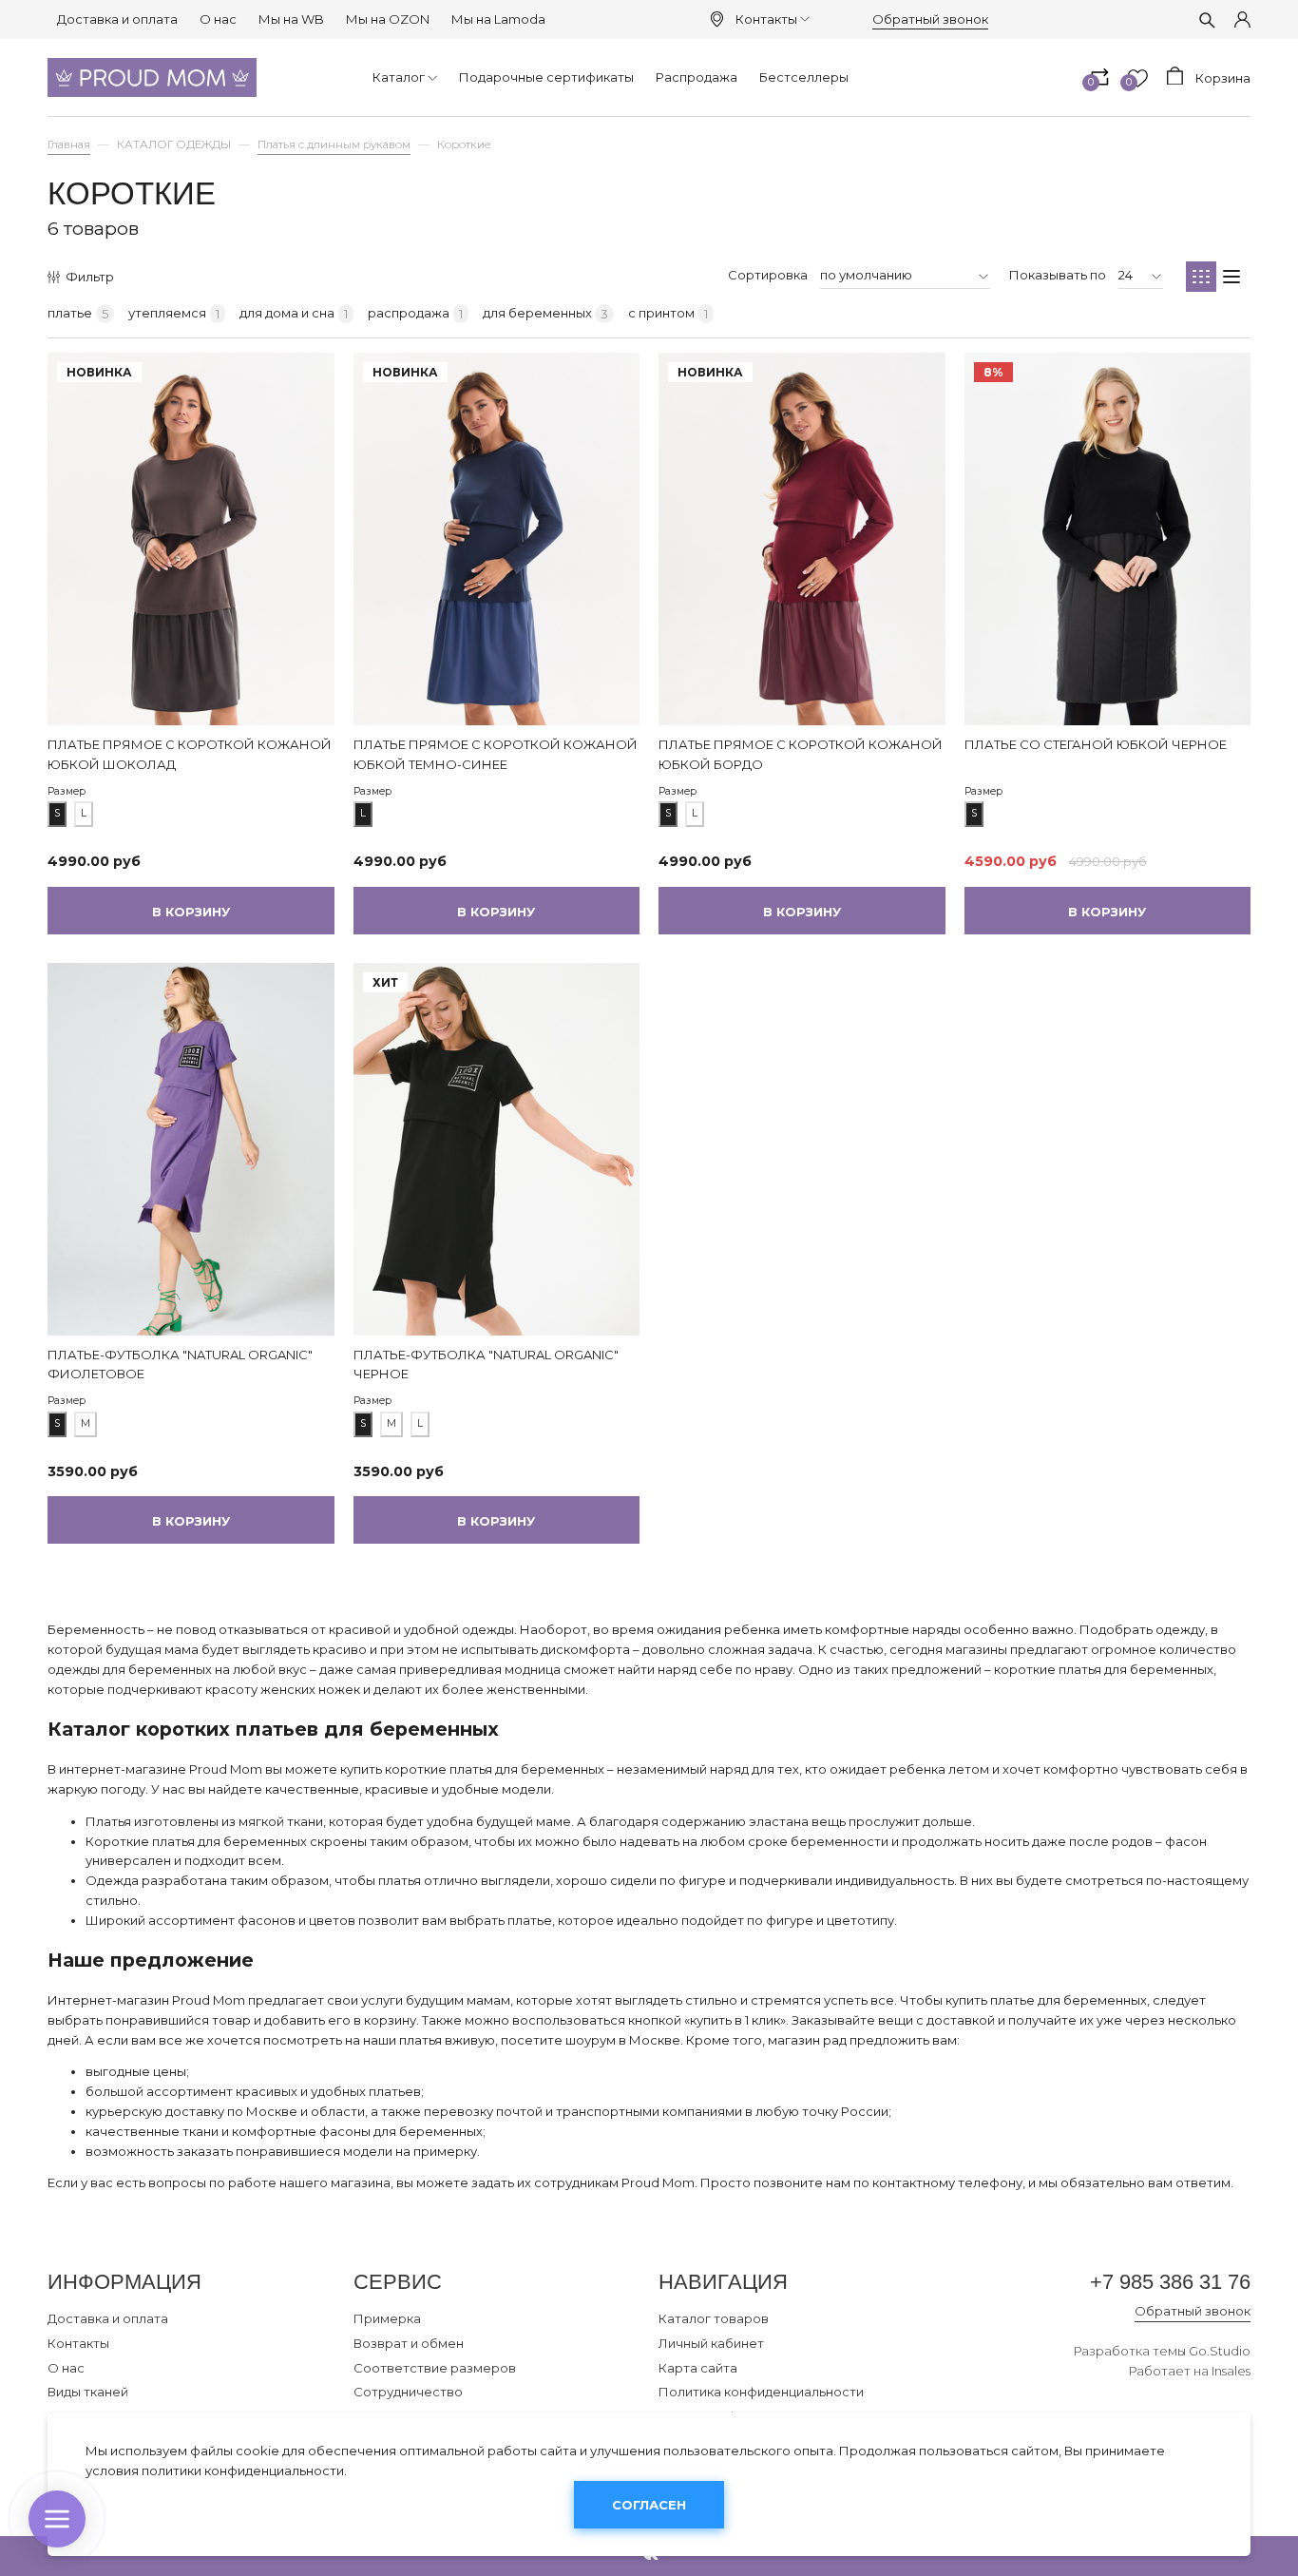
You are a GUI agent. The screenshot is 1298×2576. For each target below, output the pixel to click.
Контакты (766, 19)
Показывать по (1058, 275)
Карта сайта (698, 2368)
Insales (1231, 2371)
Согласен (649, 2505)
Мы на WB (291, 19)
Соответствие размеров (435, 2368)
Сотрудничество (408, 2392)
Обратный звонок (930, 19)
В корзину (191, 912)
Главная (69, 144)
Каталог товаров (714, 2318)
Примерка (387, 2318)
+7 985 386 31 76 (1170, 2282)
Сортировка (768, 275)
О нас (218, 19)
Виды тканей (88, 2392)
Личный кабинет (711, 2343)
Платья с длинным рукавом (334, 144)
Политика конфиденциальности (761, 2392)
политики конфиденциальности (243, 2470)
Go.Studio (1220, 2351)
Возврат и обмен (409, 2343)
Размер (67, 791)
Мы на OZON (388, 19)
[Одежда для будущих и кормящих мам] (152, 77)
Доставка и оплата (117, 19)
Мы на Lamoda (498, 19)
